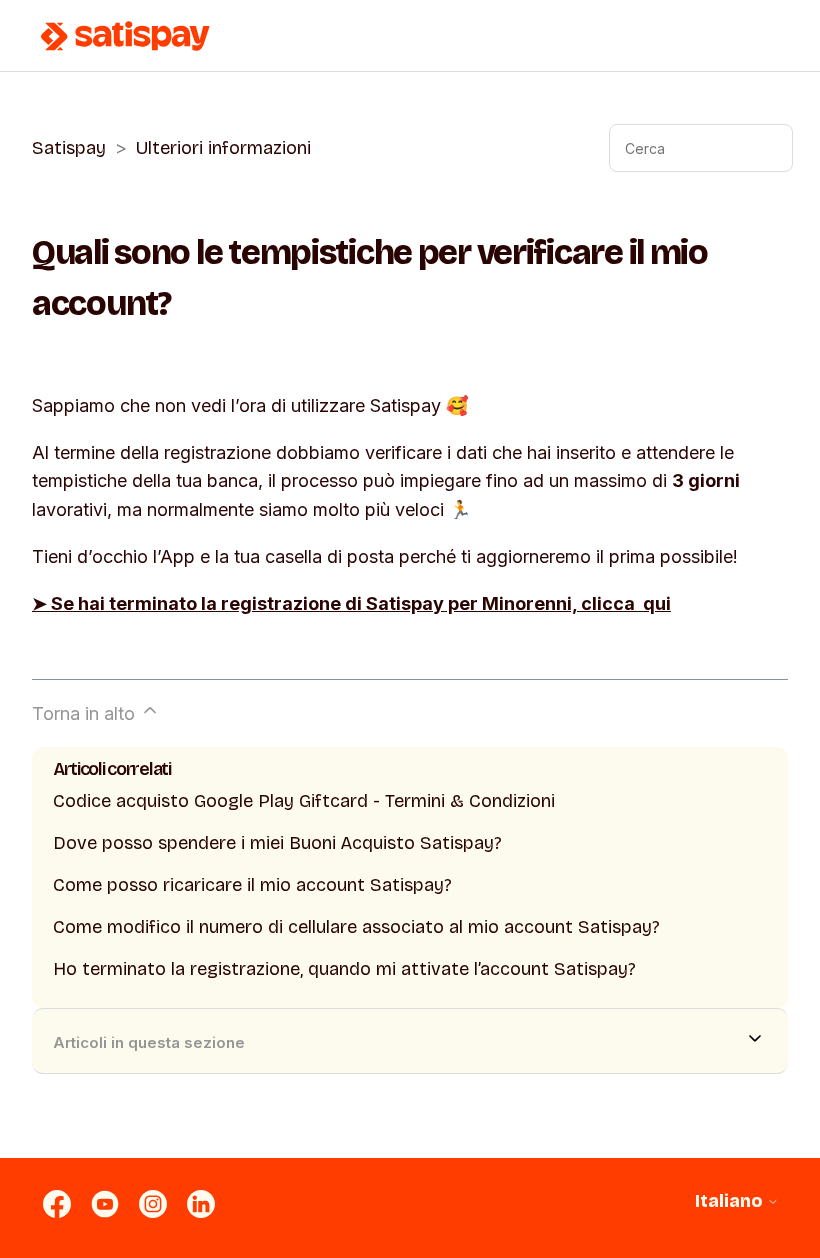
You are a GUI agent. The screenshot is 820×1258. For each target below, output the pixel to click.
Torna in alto (86, 713)
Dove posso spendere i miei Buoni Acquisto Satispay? (277, 843)
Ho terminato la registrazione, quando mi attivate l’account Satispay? (344, 969)
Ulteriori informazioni (223, 148)
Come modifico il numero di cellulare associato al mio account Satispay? (356, 927)
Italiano (731, 1201)
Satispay (69, 148)
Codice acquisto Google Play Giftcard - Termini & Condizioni (304, 801)
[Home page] (126, 36)
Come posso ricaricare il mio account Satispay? (252, 885)
